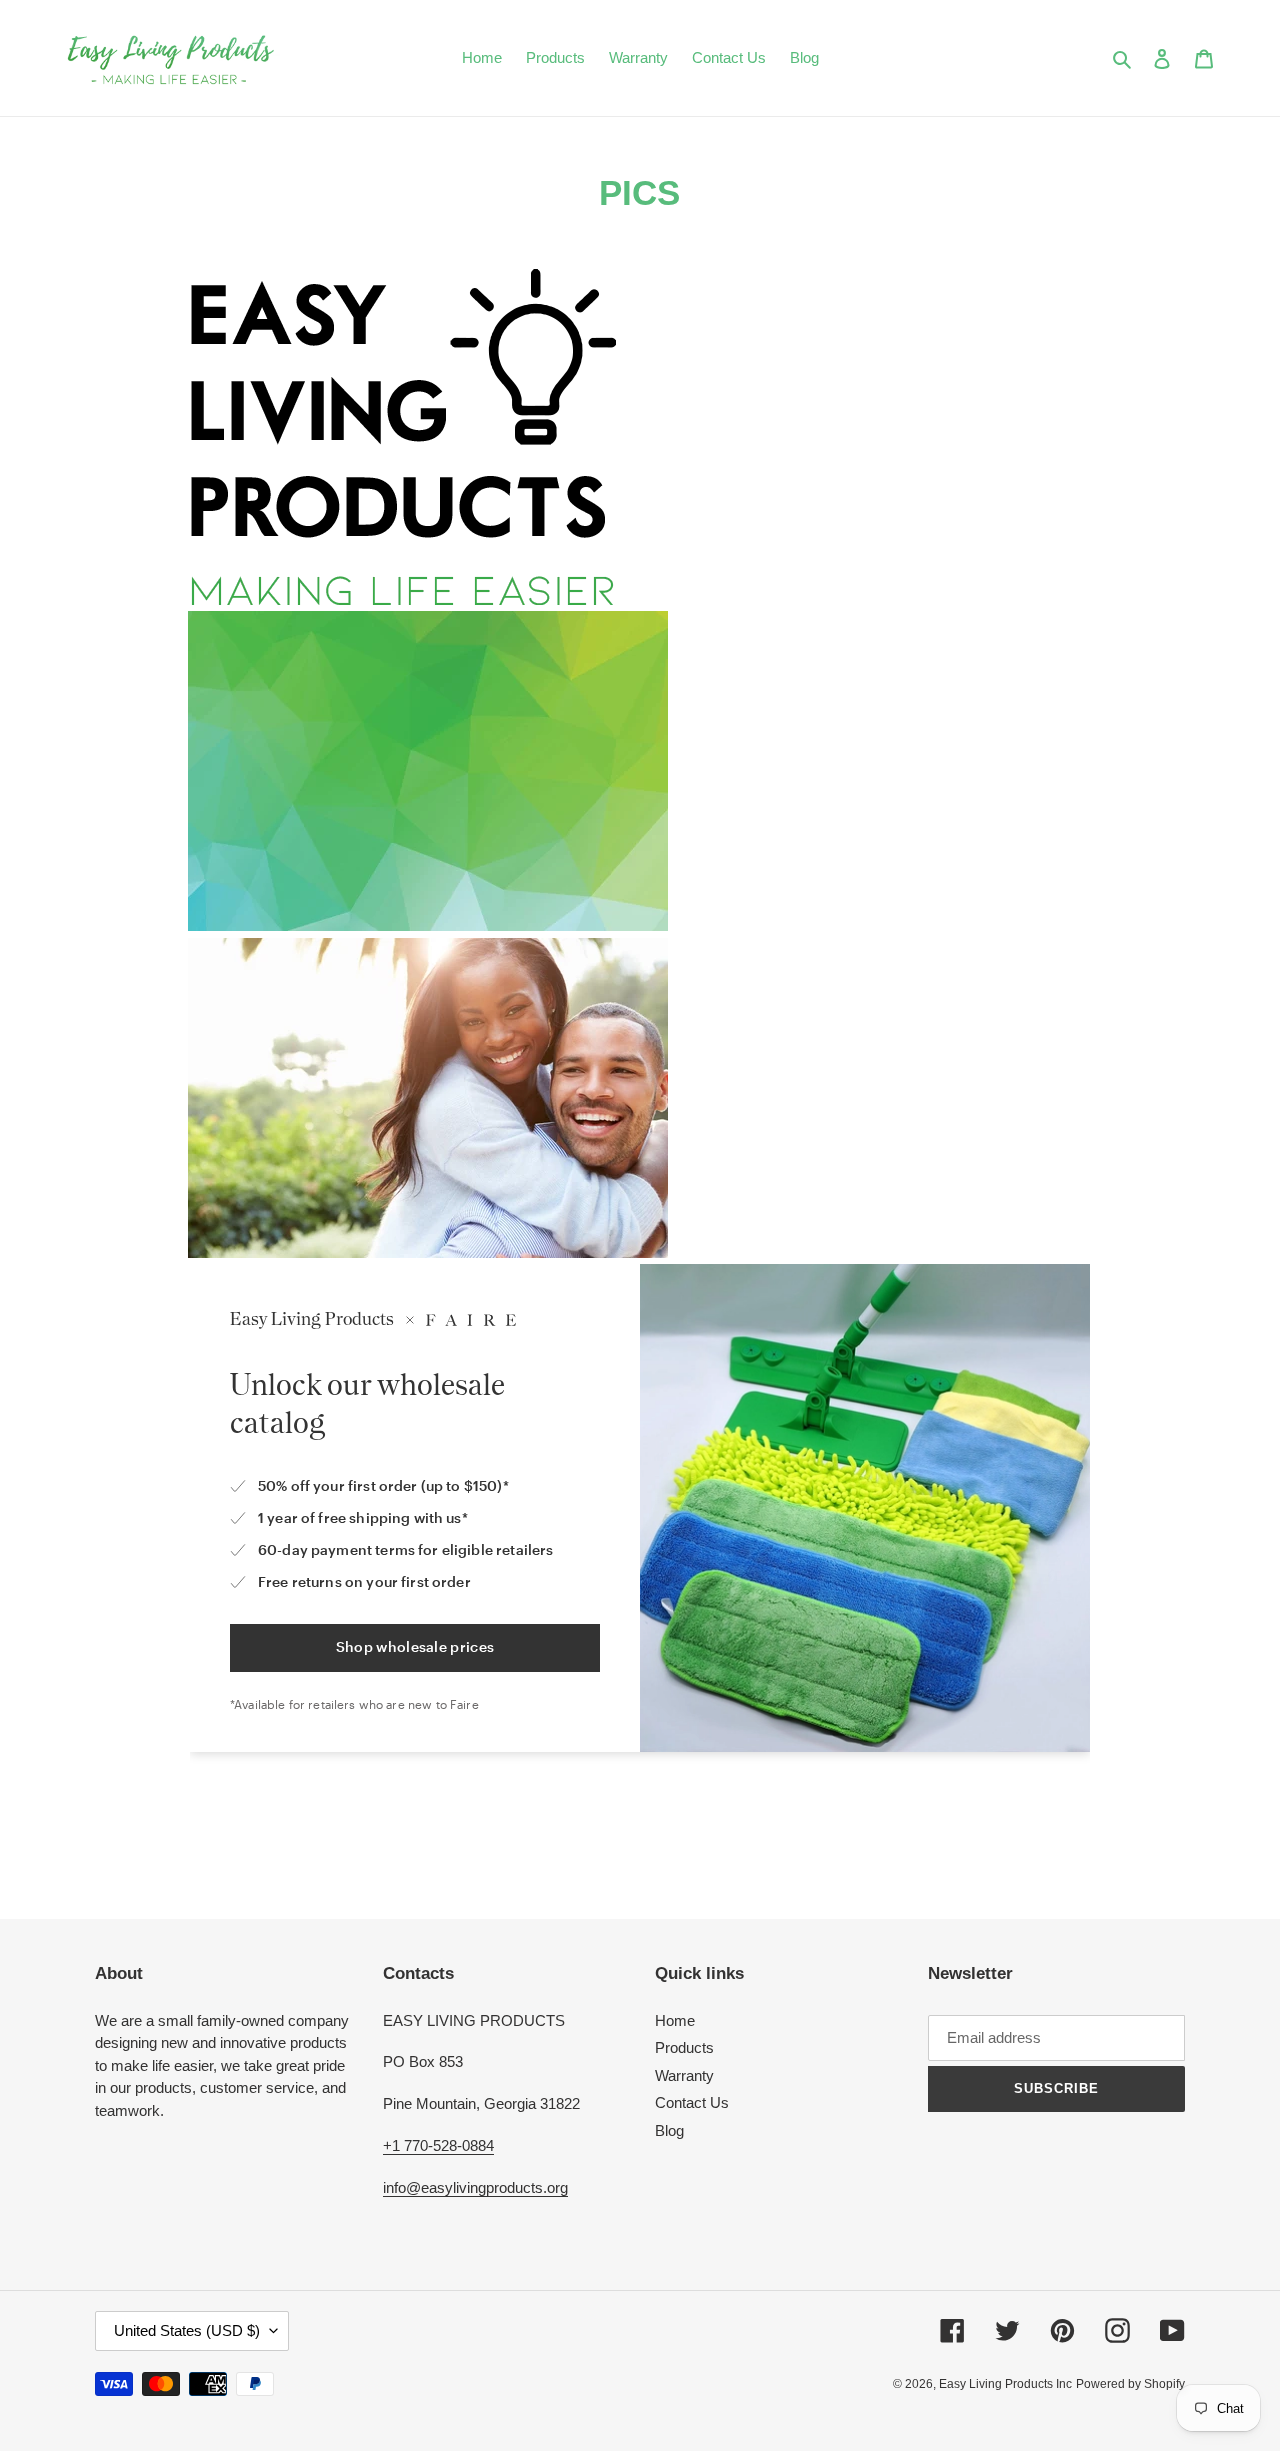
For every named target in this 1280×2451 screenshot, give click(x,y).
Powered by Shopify (1130, 2384)
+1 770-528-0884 (438, 2145)
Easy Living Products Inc (1005, 2384)
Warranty (684, 2075)
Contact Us (692, 2102)
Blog (669, 2130)
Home (675, 2020)
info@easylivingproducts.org (475, 2187)
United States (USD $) (187, 2330)
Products (684, 2047)
